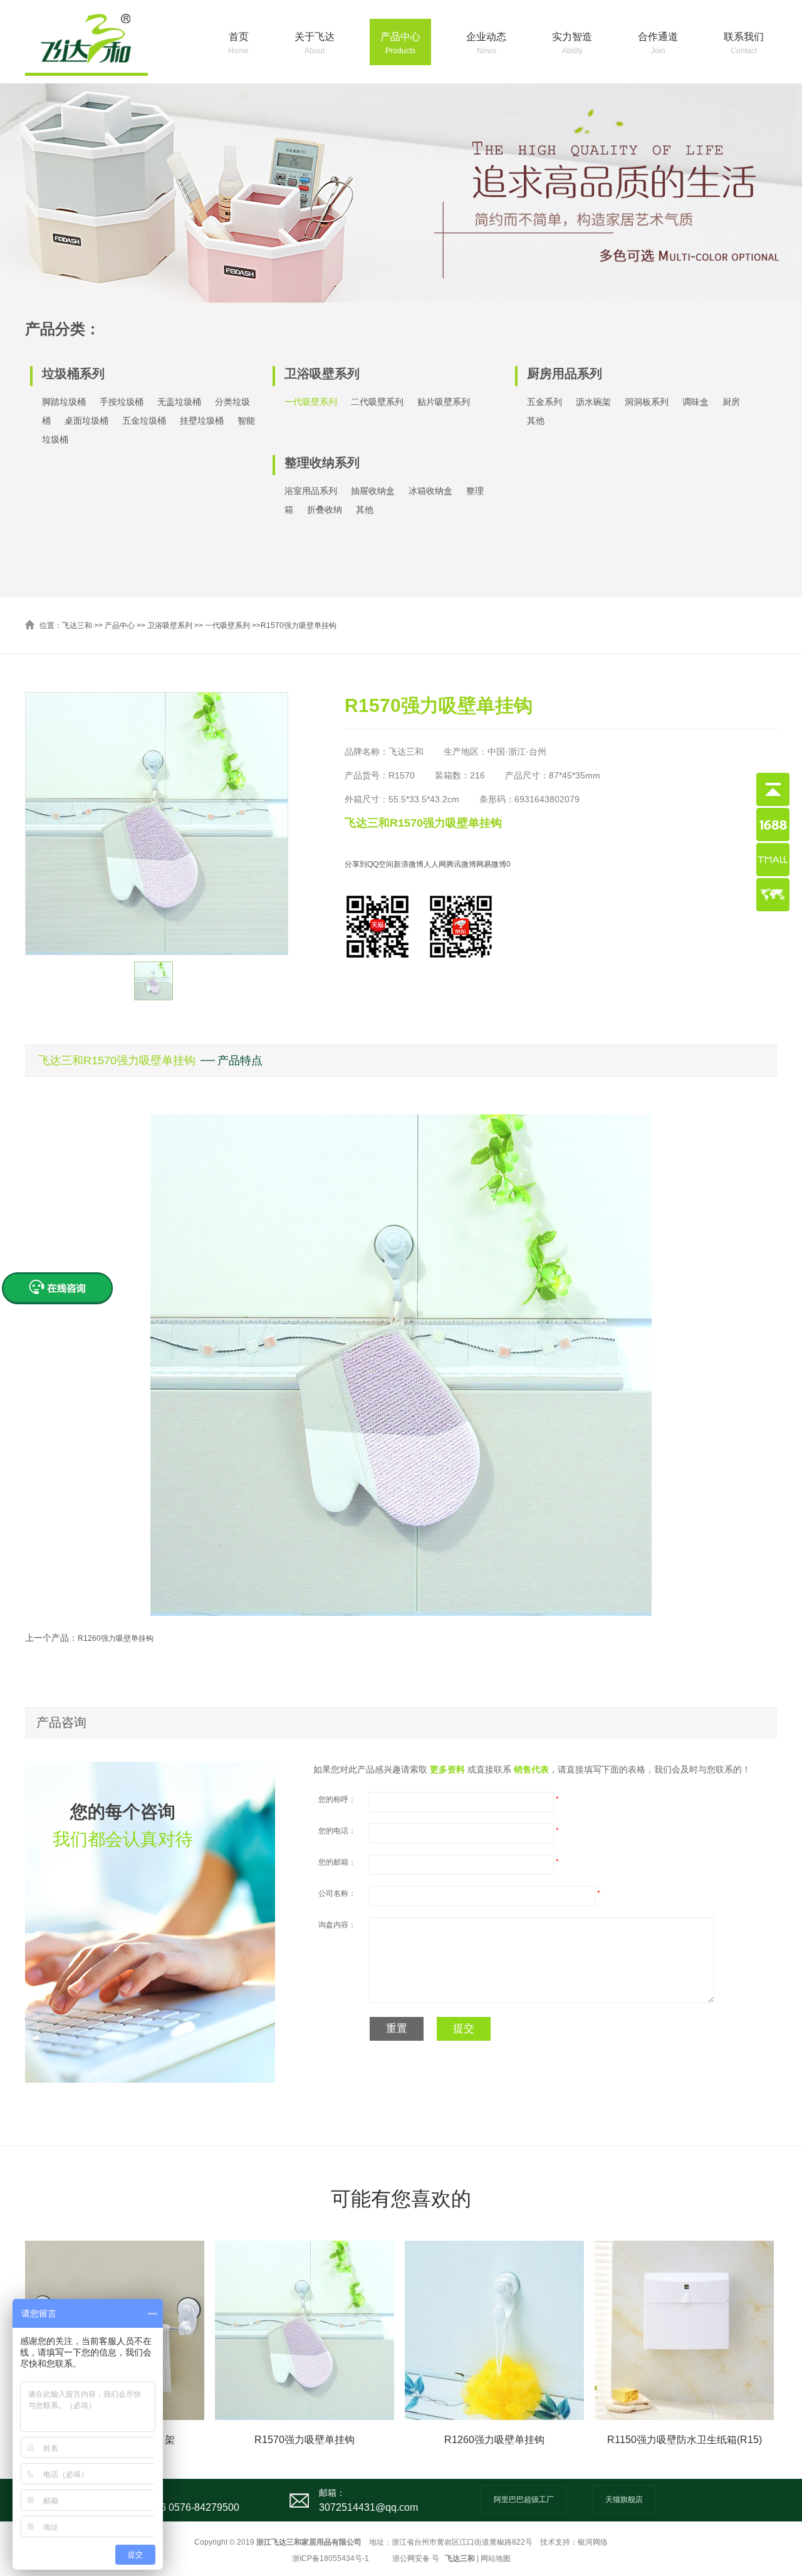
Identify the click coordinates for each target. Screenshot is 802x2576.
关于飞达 (315, 43)
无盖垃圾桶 (179, 402)
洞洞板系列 (647, 402)
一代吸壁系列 (311, 402)
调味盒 (695, 402)
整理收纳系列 (322, 463)
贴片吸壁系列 (444, 402)
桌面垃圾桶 (86, 421)
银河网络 (593, 2542)
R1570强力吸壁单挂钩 (299, 626)
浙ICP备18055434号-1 (331, 2558)
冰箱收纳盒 (430, 491)
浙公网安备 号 (416, 2558)
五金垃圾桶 (144, 421)
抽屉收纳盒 (373, 491)
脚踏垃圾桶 (64, 402)
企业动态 (486, 43)
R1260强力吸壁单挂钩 (116, 1638)
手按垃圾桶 (122, 402)
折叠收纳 (325, 510)
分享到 (356, 864)
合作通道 (658, 43)
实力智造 (572, 43)
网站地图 (496, 2558)
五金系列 (544, 402)
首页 (238, 43)
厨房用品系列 (565, 374)
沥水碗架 (593, 402)
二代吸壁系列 (377, 402)
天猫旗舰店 (624, 2500)
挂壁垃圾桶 (202, 421)
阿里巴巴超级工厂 (524, 2500)
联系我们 (744, 43)
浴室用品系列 (311, 491)
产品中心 (400, 43)
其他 (365, 510)
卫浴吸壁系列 (322, 374)
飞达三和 (77, 626)
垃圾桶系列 (73, 374)
